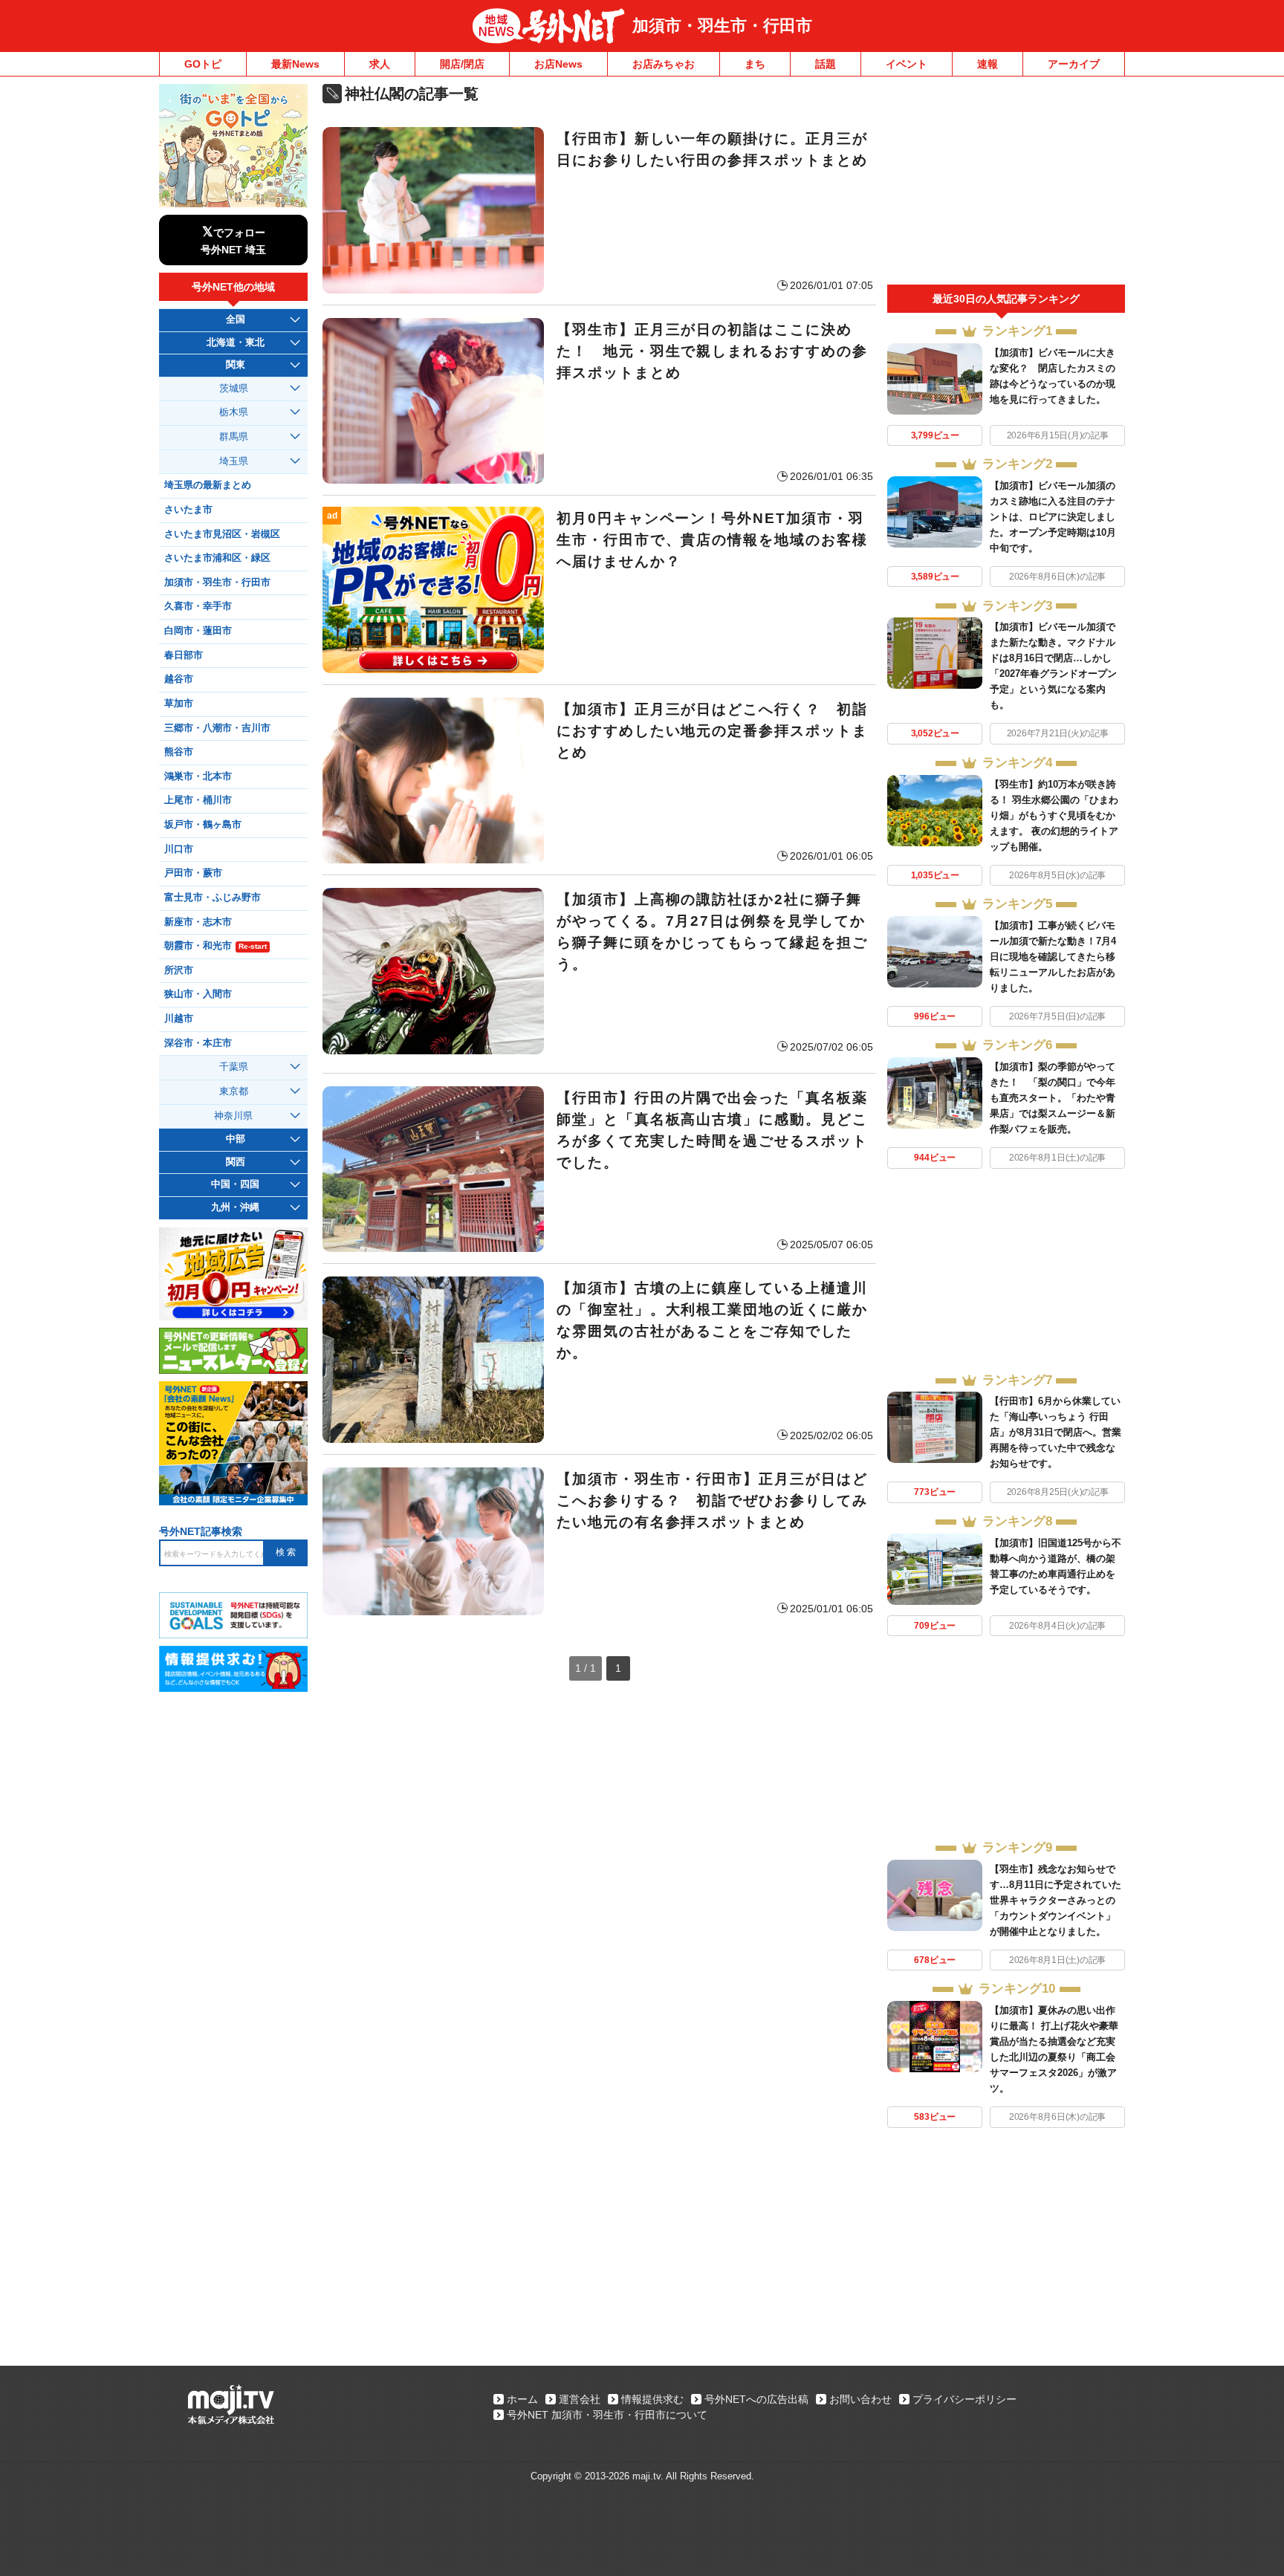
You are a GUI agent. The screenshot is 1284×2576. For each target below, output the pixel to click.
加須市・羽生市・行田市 (722, 26)
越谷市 (179, 679)
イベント (907, 64)
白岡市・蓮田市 (198, 631)
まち (755, 64)
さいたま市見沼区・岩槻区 (222, 534)
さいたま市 (188, 510)
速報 (988, 64)
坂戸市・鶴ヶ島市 (203, 825)
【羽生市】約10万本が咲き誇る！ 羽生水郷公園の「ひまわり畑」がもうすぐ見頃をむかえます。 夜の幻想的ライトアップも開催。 (1054, 815)
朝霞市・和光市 (215, 946)
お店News (558, 64)
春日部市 (184, 655)
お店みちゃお (664, 64)
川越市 (179, 1019)
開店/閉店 (462, 64)
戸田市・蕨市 (193, 873)
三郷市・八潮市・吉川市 (217, 728)
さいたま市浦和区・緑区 (217, 558)
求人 (380, 64)
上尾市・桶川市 (198, 800)
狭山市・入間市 (198, 994)
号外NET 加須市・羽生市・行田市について (607, 2415)
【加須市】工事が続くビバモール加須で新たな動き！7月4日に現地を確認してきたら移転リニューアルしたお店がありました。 (1053, 957)
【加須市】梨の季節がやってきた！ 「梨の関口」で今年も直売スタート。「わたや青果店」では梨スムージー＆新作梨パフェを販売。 (1053, 1098)
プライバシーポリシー (964, 2399)
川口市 (179, 849)
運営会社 (580, 2399)
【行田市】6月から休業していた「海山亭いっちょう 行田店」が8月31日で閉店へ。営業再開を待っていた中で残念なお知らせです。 (1056, 1432)
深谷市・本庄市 (198, 1043)
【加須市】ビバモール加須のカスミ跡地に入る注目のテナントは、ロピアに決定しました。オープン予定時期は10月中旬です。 (1053, 517)
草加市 (179, 704)
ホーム (522, 2399)
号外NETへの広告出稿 (756, 2399)
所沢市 (179, 970)
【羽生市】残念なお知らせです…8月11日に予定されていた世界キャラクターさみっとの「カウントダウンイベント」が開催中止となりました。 (1056, 1900)
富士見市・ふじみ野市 (213, 898)
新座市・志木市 (198, 922)
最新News (295, 64)
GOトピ (203, 64)
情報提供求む (652, 2399)
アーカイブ (1074, 64)
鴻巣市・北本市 (198, 776)
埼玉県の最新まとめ (208, 485)
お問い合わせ (860, 2399)
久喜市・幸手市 (198, 606)
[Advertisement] (1006, 184)
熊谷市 (179, 752)
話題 (826, 64)
